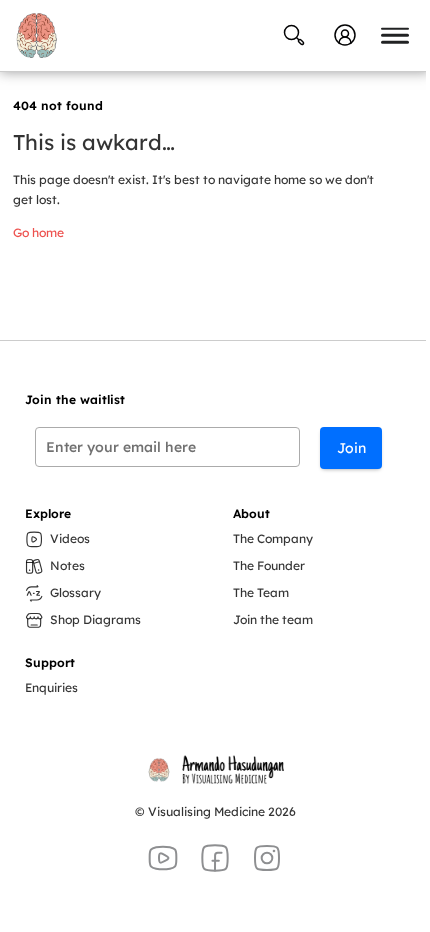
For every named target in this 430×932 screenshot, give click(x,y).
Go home (38, 232)
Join (351, 448)
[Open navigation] (395, 35)
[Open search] (294, 35)
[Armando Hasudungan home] (37, 35)
